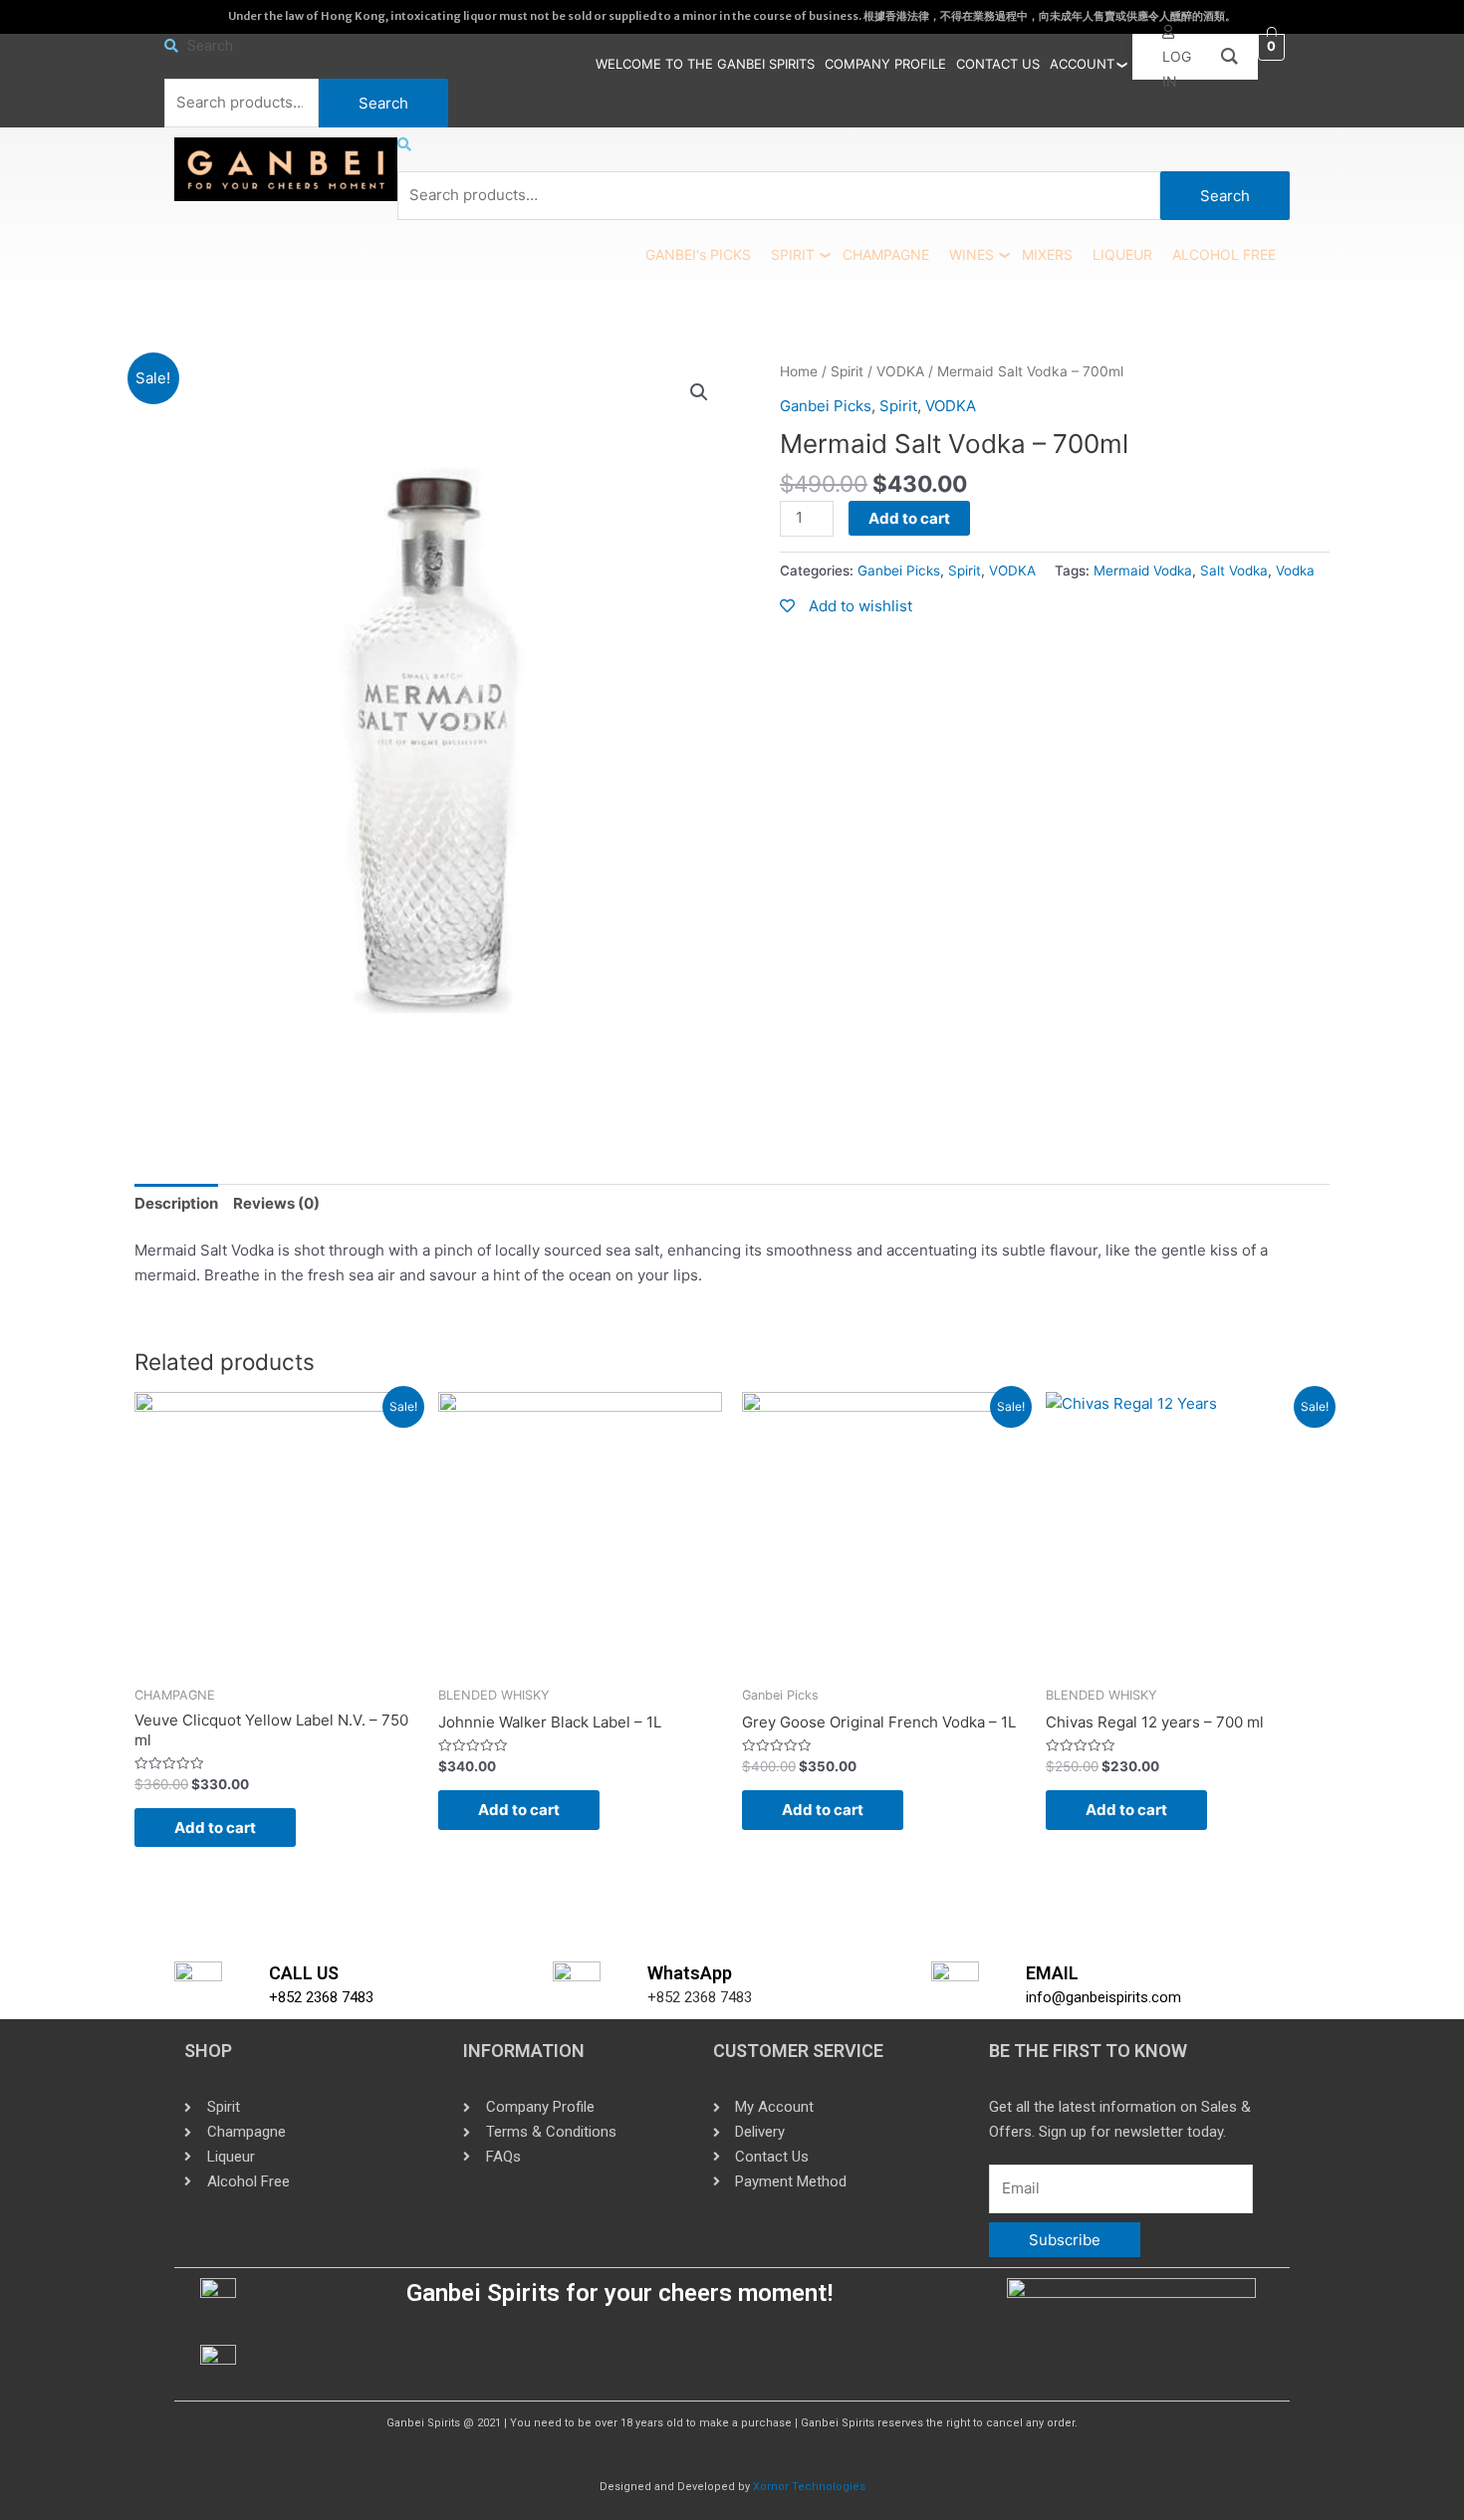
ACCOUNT (1082, 64)
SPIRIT (793, 254)
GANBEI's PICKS (698, 254)
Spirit (847, 371)
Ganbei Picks (826, 406)
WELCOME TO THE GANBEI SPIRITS (705, 64)
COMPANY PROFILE (885, 64)
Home (799, 371)
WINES (972, 254)
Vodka (1295, 571)
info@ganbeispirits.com (1103, 1997)
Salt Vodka (1234, 571)
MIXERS (1047, 254)
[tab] (176, 1204)
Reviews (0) (276, 1203)
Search (383, 103)
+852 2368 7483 (321, 1997)
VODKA (900, 371)
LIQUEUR (1122, 254)
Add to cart (909, 518)
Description (176, 1203)
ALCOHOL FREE (1224, 254)
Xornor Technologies (809, 2487)
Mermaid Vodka (1143, 571)
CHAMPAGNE (886, 254)
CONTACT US (998, 64)
